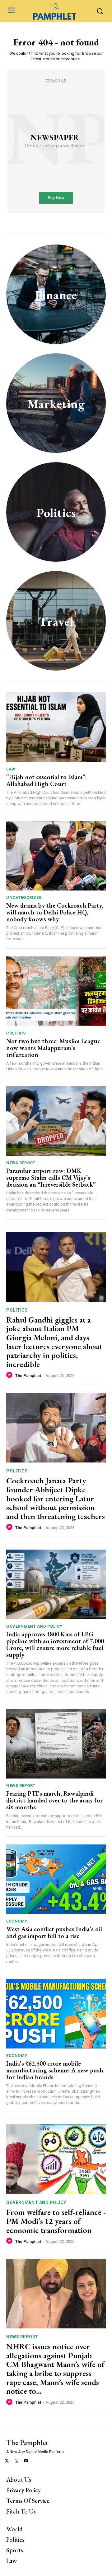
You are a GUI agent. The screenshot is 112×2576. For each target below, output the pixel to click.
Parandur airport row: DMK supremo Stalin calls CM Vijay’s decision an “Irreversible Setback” (51, 1178)
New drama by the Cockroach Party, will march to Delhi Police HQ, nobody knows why (55, 912)
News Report (21, 1163)
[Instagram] (17, 2461)
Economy (17, 1921)
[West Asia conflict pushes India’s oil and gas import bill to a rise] (56, 1879)
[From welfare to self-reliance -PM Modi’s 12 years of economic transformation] (56, 2159)
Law (11, 769)
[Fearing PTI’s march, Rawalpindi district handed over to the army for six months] (56, 1744)
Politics (16, 1033)
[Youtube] (26, 2461)
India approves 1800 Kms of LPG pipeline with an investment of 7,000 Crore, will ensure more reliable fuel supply (55, 1644)
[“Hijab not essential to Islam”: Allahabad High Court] (56, 727)
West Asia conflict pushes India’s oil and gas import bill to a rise (54, 1932)
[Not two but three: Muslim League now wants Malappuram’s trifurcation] (56, 991)
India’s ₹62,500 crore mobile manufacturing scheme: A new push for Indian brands (55, 2070)
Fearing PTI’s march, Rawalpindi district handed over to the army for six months (54, 1800)
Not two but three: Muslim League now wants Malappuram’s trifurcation (53, 1048)
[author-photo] (10, 1375)
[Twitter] (7, 2461)
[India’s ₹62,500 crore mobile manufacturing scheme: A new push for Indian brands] (56, 2014)
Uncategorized (24, 897)
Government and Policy (34, 1626)
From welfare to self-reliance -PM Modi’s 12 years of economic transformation (56, 2221)
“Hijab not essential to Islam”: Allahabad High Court (47, 780)
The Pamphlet (28, 1376)
